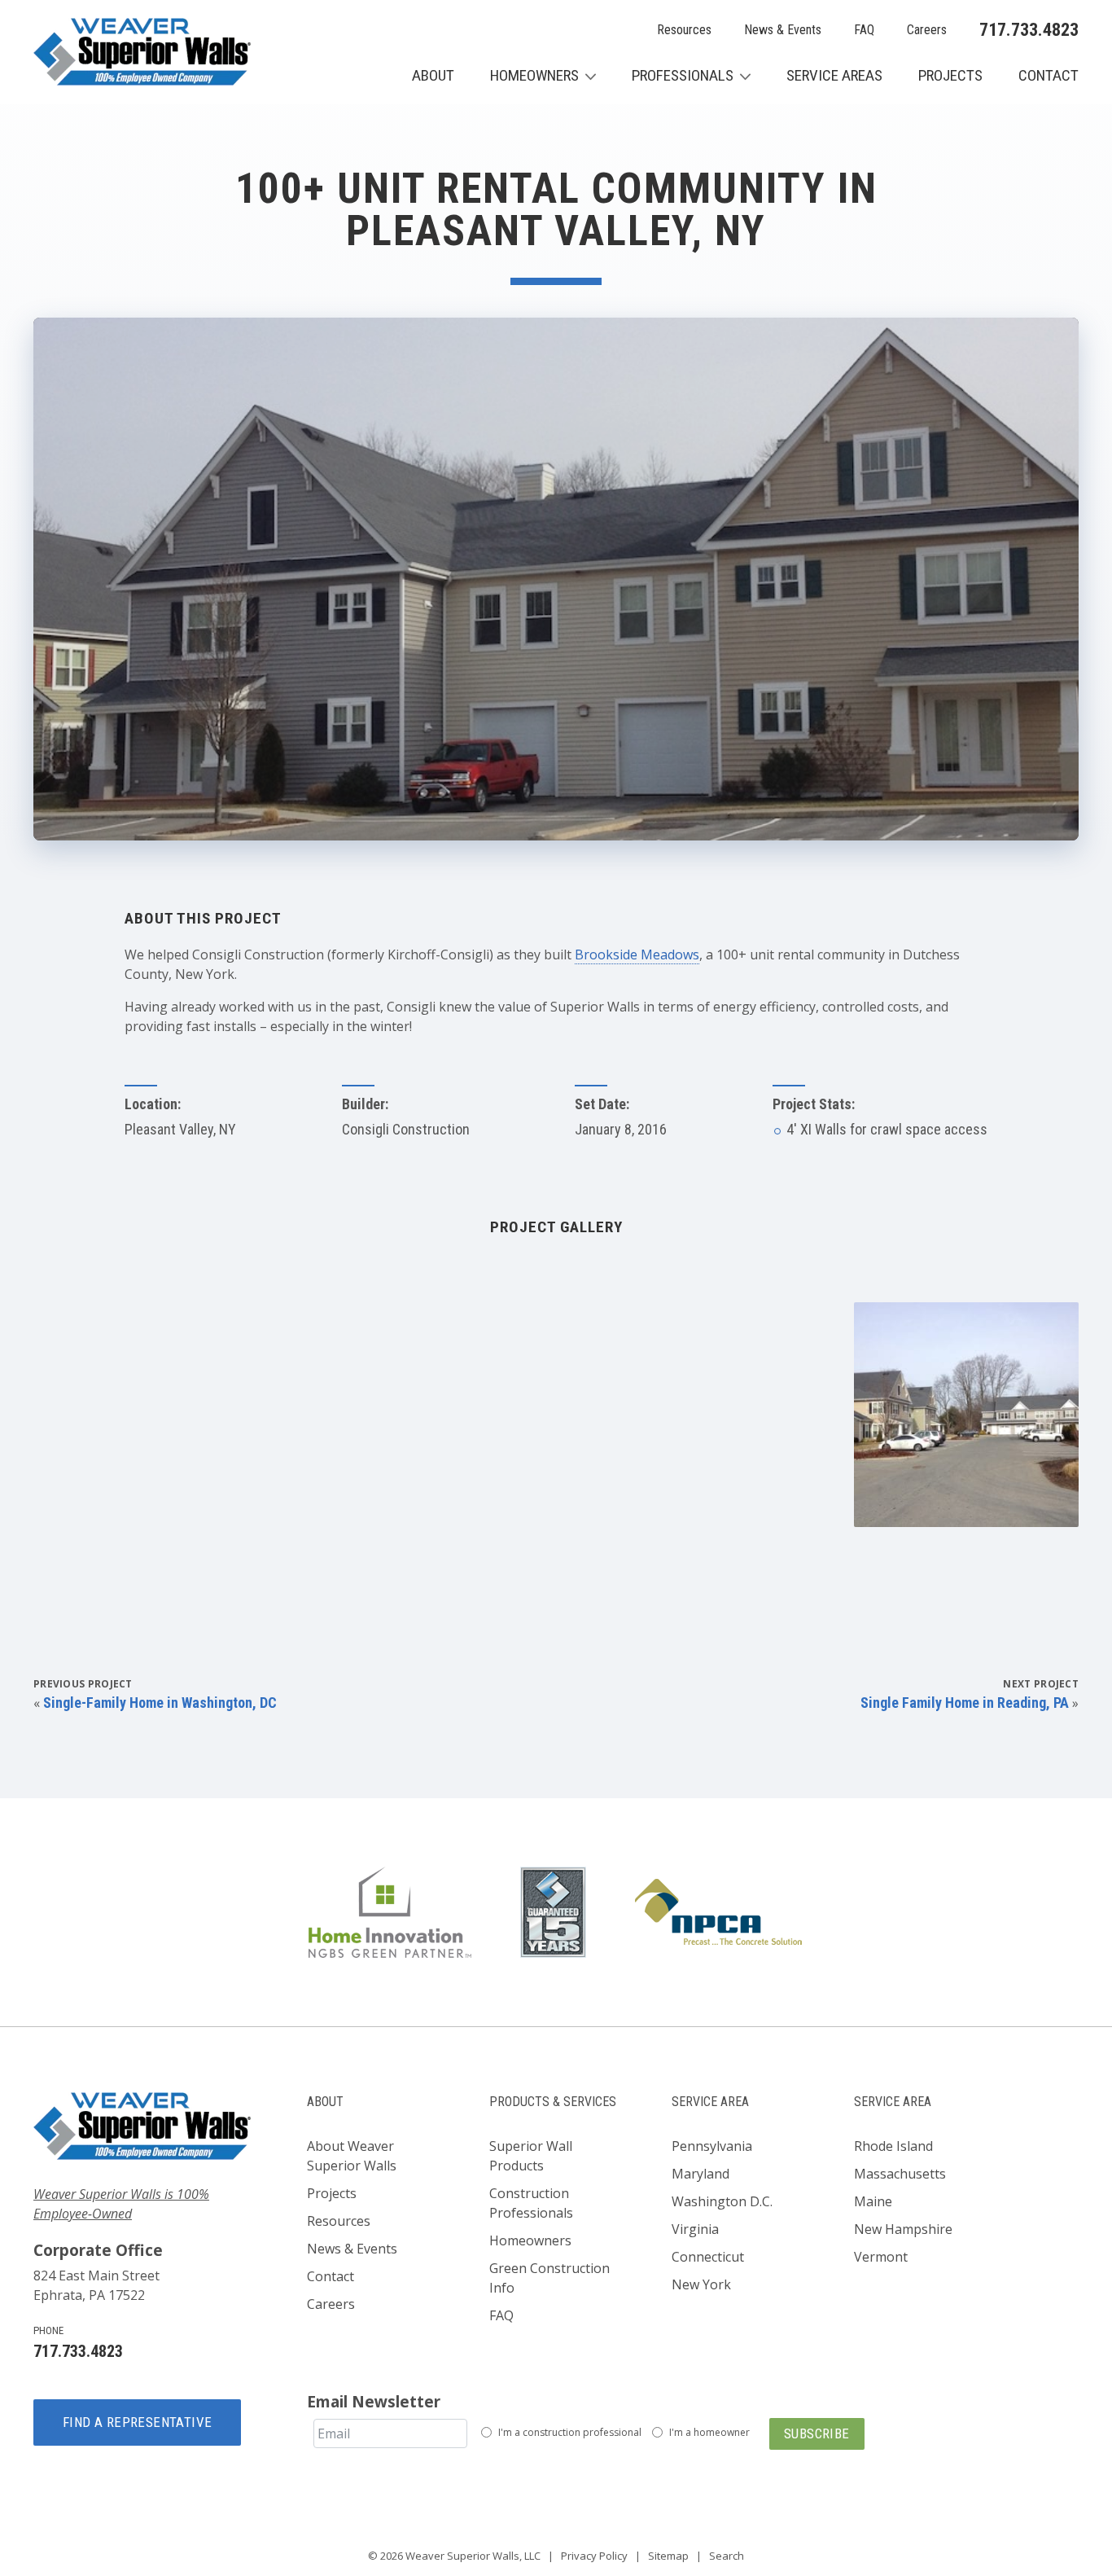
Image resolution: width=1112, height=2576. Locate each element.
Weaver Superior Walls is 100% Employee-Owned (121, 2204)
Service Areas (834, 75)
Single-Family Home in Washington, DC (160, 1703)
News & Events (783, 30)
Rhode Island (893, 2146)
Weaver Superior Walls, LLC (473, 2556)
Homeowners (534, 75)
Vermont (881, 2257)
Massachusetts (900, 2174)
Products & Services (553, 2102)
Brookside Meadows (637, 954)
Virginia (695, 2229)
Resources (684, 30)
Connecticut (708, 2257)
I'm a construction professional (570, 2432)
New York (701, 2284)
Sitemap (668, 2556)
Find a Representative (137, 2422)
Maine (873, 2201)
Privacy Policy (594, 2556)
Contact (1049, 75)
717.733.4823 (1029, 30)
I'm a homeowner (709, 2432)
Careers (927, 30)
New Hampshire (903, 2229)
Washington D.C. (722, 2201)
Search (727, 2556)
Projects (950, 75)
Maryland (700, 2174)
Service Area (710, 2102)
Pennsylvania (712, 2146)
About (433, 75)
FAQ (864, 30)
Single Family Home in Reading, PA (965, 1703)
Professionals (683, 75)
